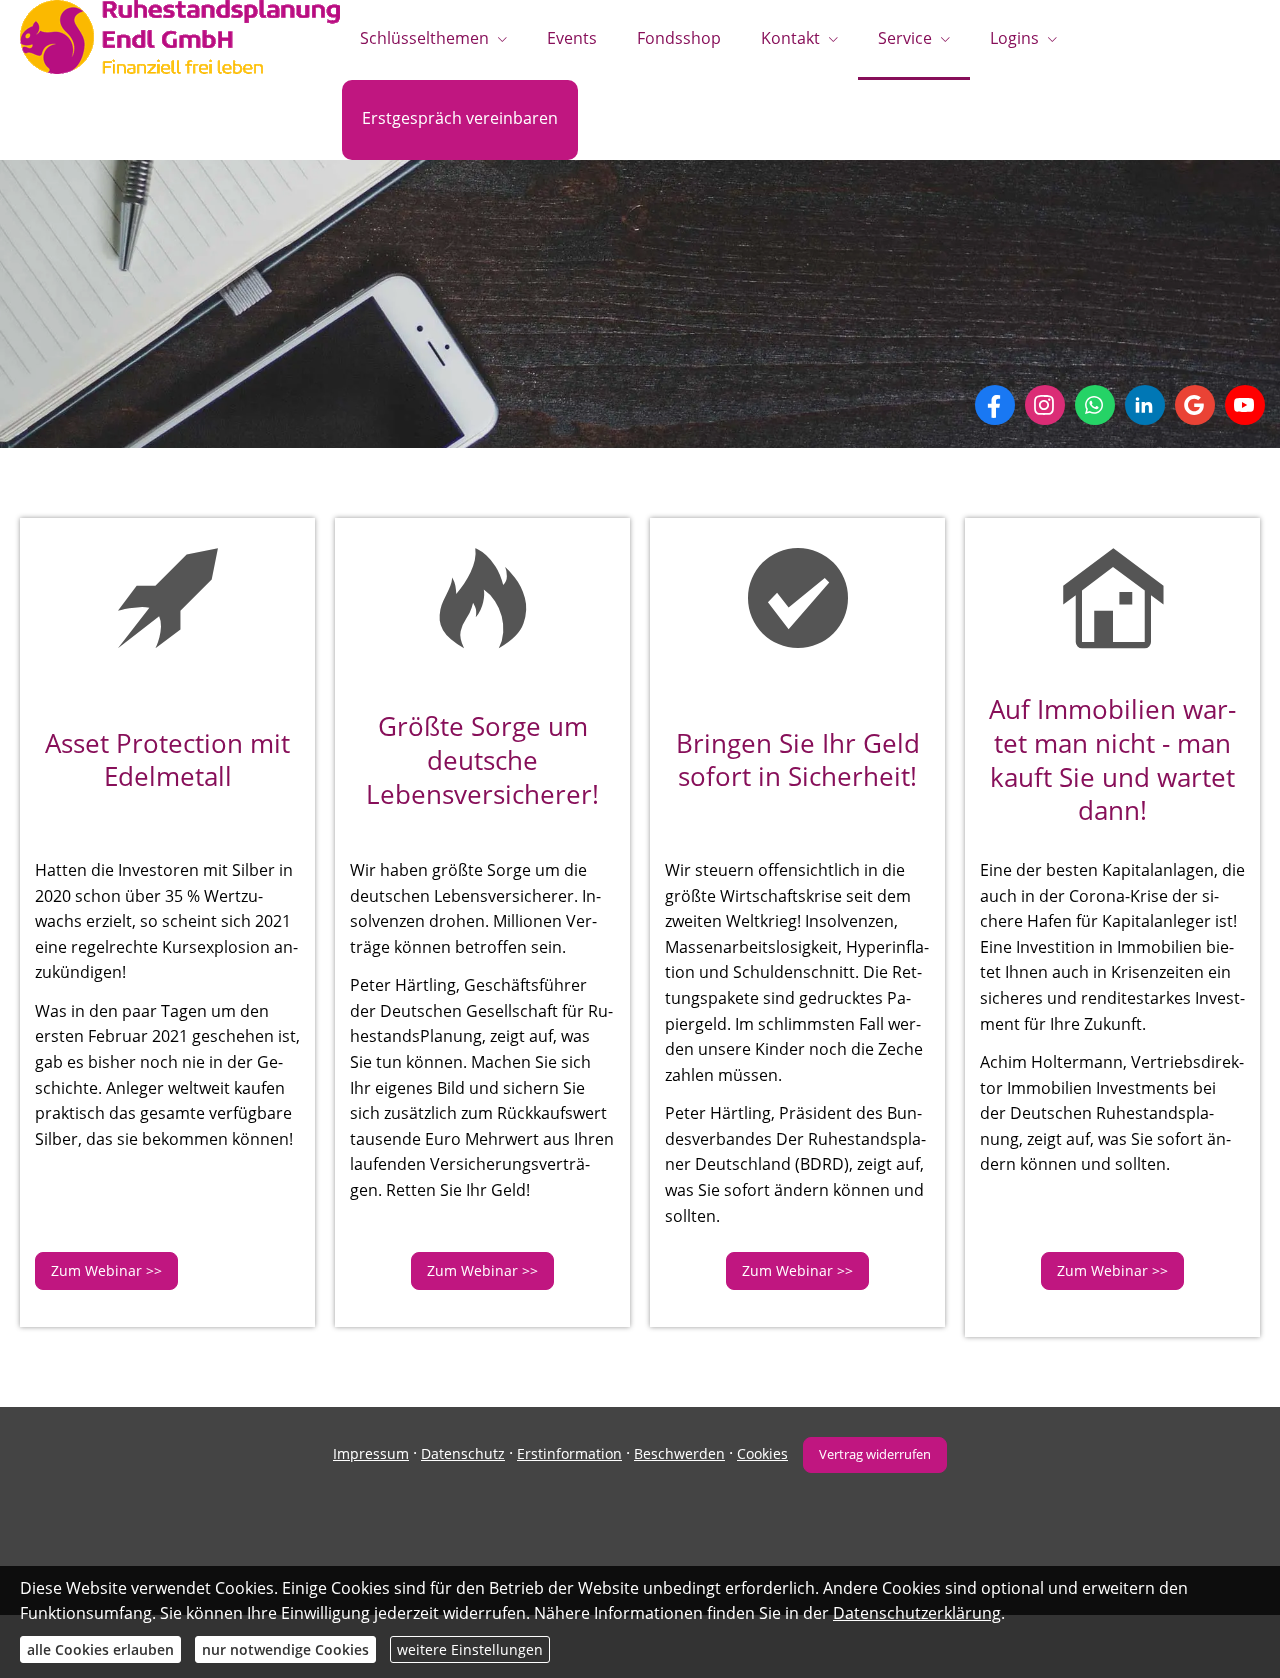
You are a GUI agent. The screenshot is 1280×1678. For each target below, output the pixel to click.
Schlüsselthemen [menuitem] (424, 38)
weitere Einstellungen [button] (470, 1649)
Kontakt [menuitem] (790, 38)
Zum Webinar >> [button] (106, 1270)
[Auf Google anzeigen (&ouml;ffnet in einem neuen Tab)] (1195, 405)
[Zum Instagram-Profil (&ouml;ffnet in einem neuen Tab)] (1045, 405)
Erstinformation (569, 1453)
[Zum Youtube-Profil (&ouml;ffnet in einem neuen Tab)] (1245, 405)
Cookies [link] (762, 1453)
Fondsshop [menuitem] (679, 38)
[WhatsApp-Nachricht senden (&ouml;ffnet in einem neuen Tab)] (1095, 405)
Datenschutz (463, 1453)
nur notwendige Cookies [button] (285, 1649)
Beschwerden (679, 1453)
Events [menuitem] (572, 38)
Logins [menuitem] (1014, 38)
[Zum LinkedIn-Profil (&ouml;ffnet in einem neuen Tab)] (1145, 405)
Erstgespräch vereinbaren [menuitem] (460, 118)
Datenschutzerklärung (917, 1613)
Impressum (371, 1453)
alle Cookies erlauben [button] (100, 1649)
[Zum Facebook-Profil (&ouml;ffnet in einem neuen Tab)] (995, 405)
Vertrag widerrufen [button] (875, 1454)
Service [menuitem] (905, 38)
